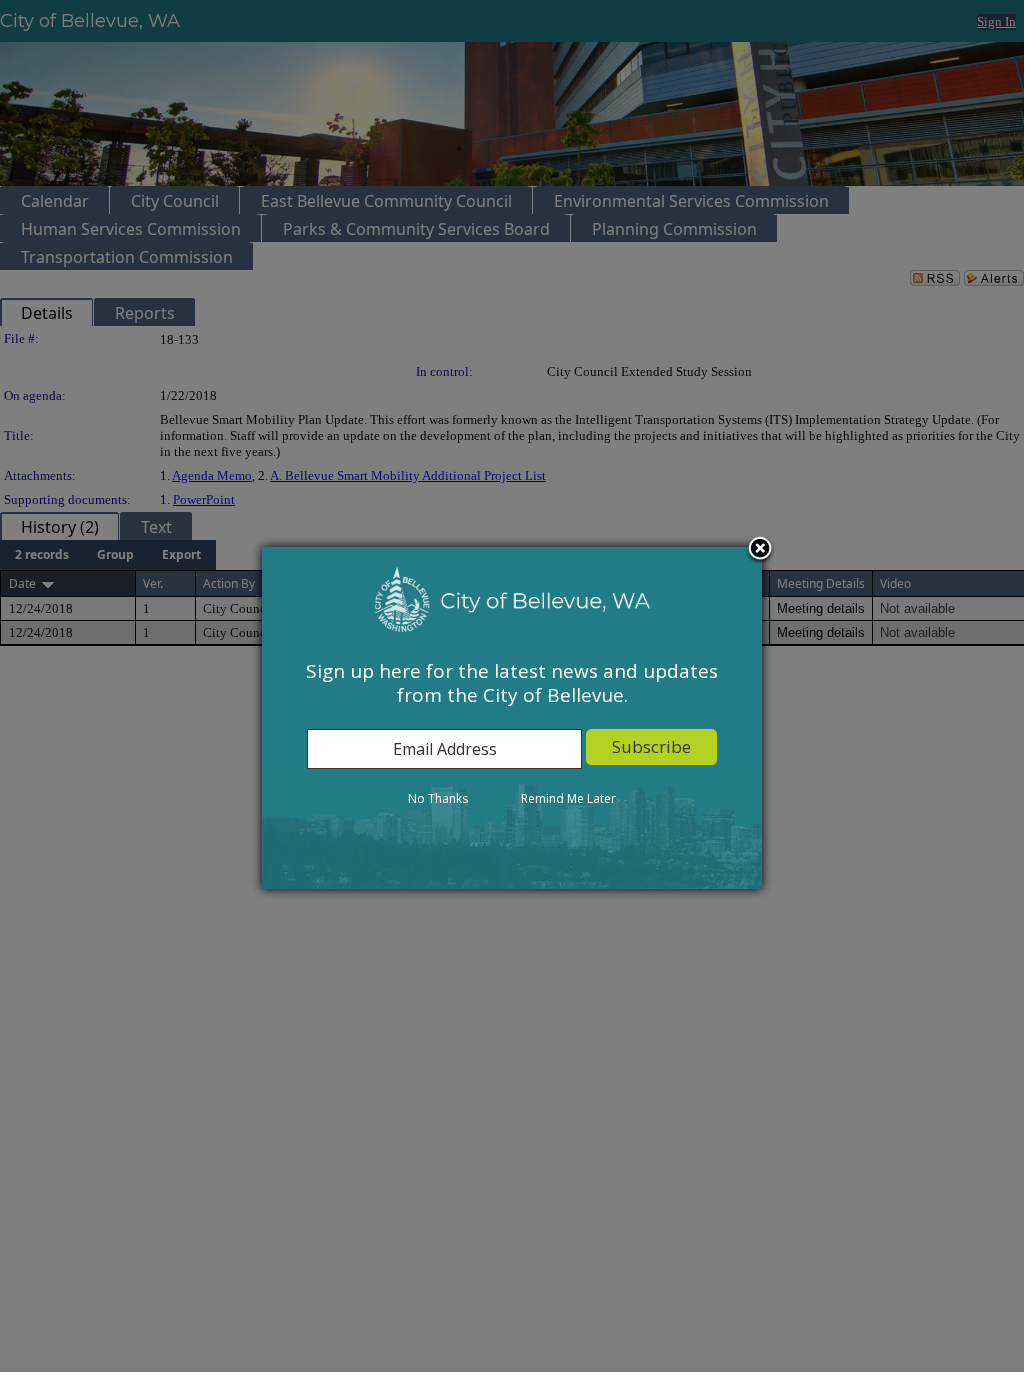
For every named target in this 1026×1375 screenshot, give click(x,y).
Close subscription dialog (760, 550)
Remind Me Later (568, 798)
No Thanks (438, 798)
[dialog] (512, 718)
